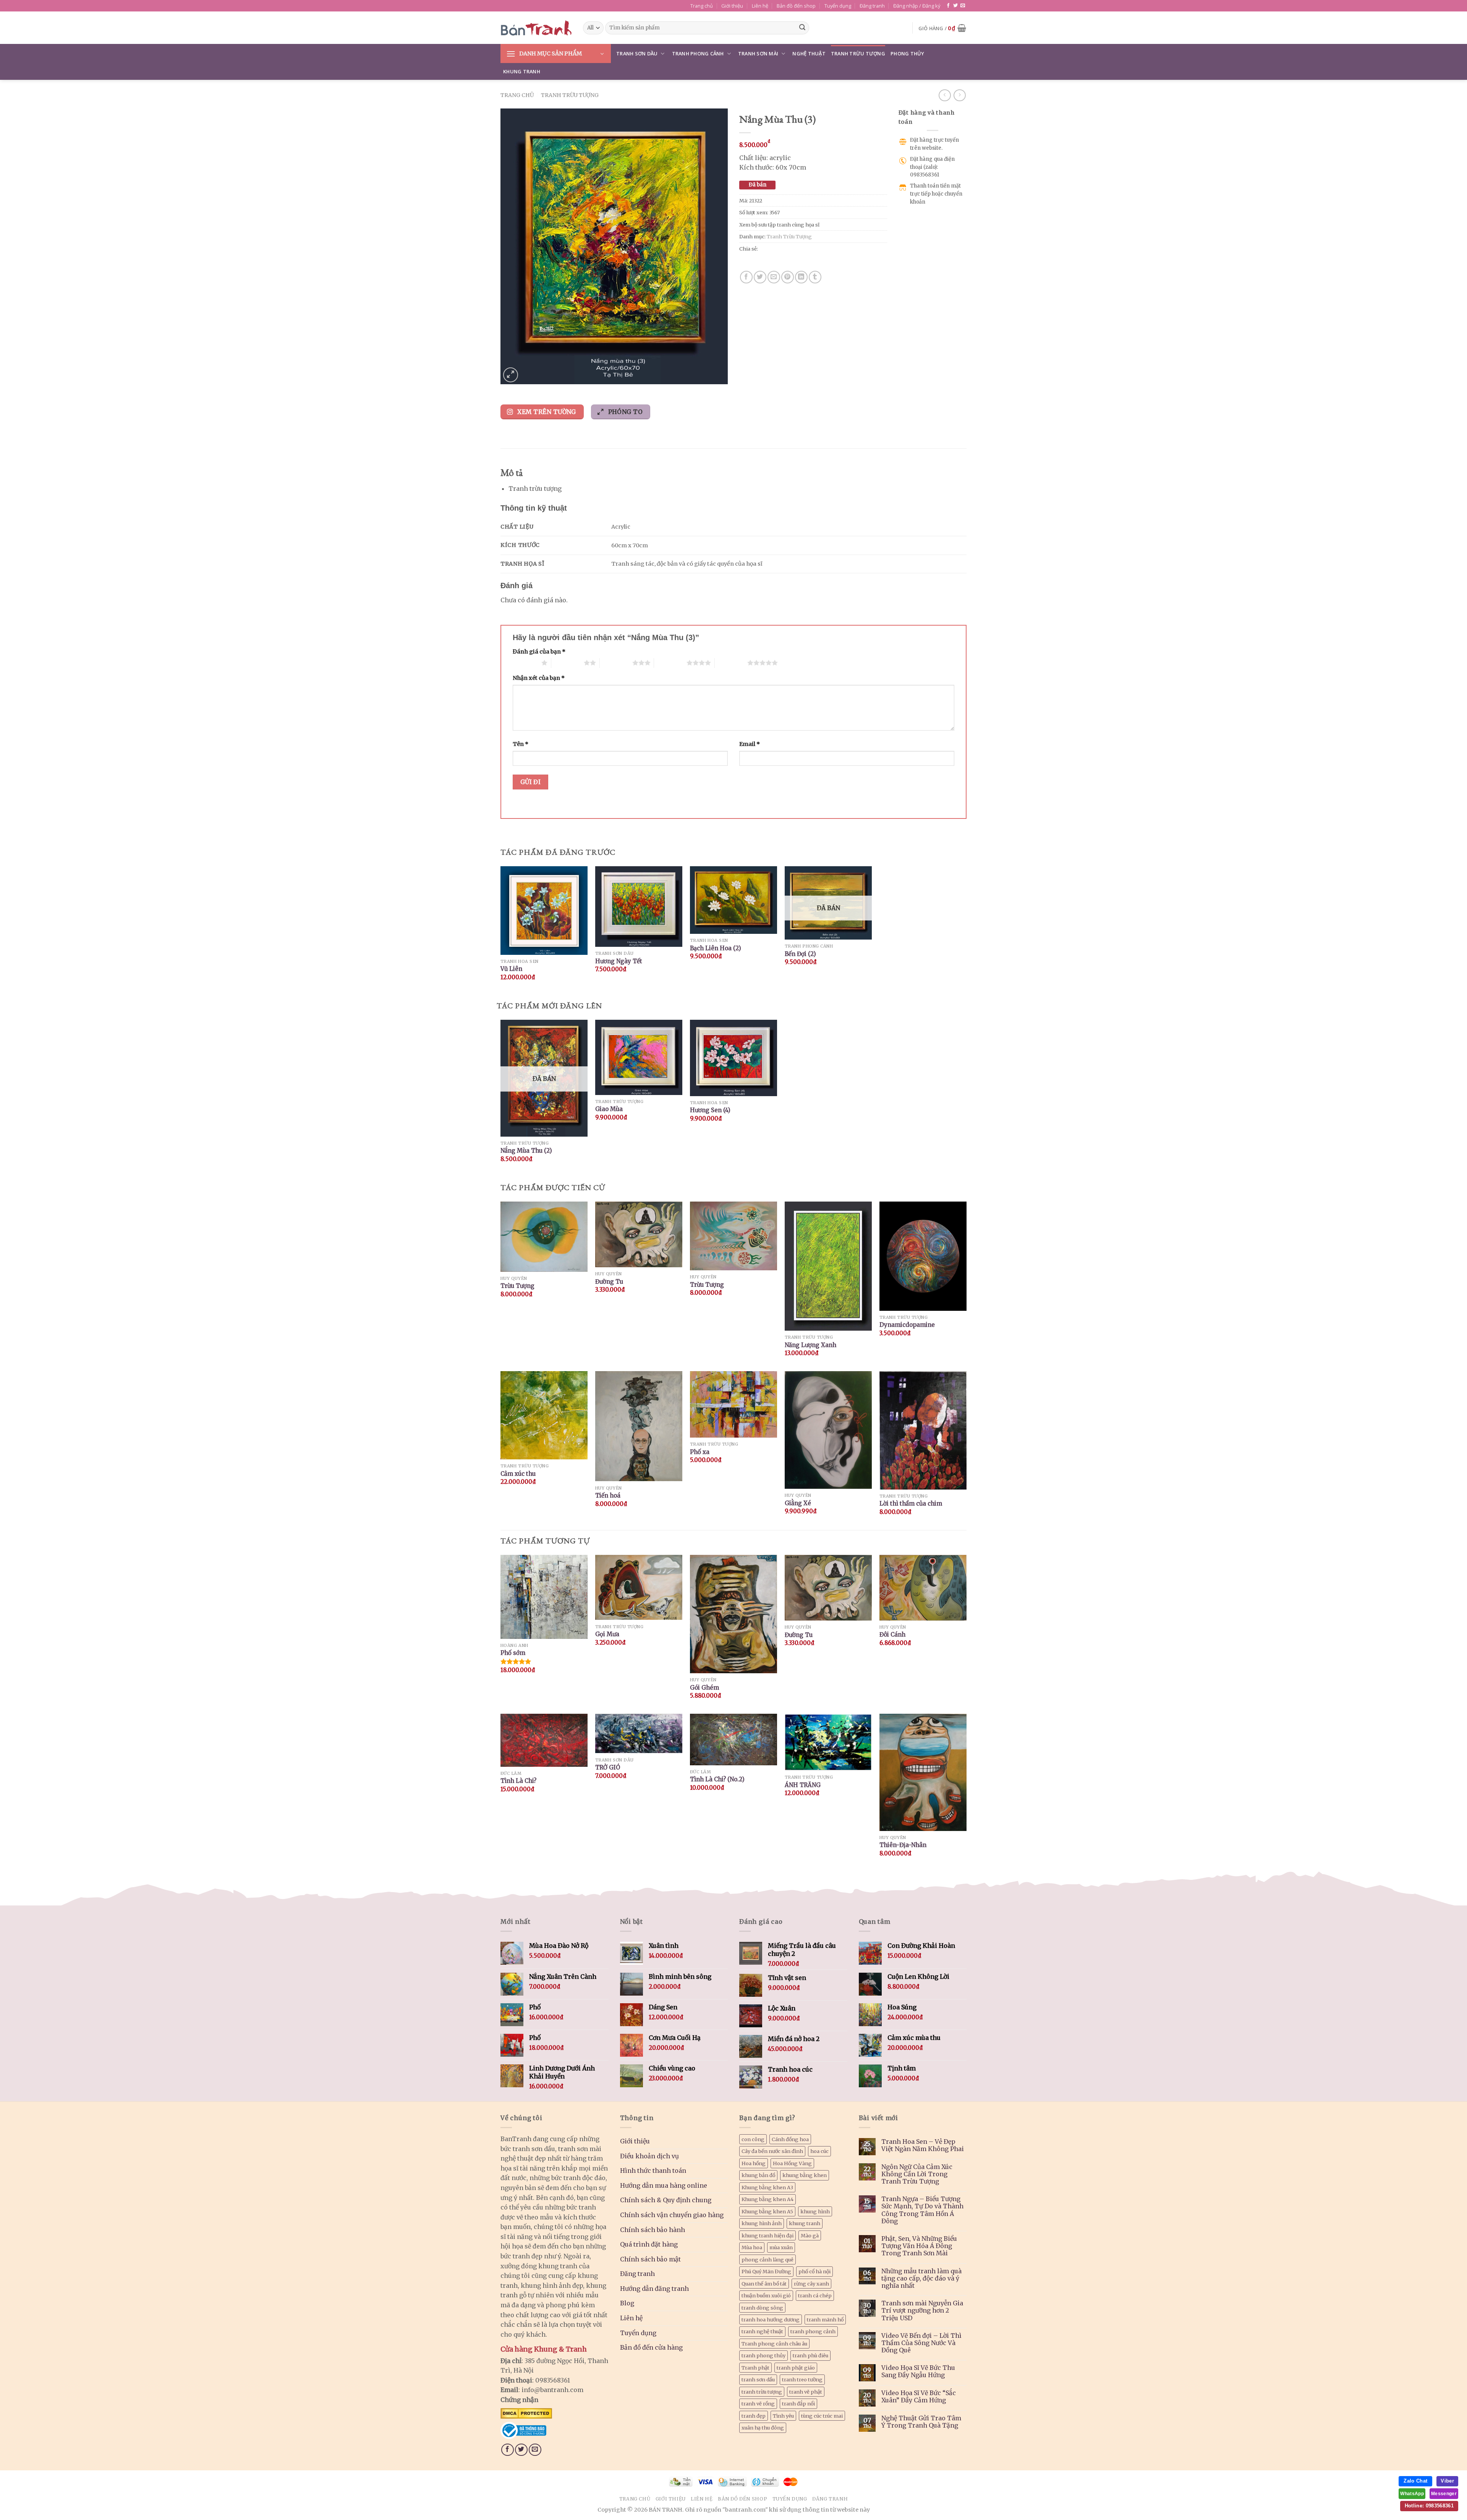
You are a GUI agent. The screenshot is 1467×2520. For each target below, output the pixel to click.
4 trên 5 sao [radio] (670, 663)
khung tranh (805, 2223)
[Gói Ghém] (733, 1614)
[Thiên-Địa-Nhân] (923, 1772)
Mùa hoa (752, 2247)
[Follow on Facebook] (948, 6)
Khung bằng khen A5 (767, 2211)
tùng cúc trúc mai (822, 2416)
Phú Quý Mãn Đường (766, 2271)
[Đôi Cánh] (923, 1588)
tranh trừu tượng (762, 2392)
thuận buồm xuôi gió (766, 2295)
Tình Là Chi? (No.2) (717, 1779)
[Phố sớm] (544, 1597)
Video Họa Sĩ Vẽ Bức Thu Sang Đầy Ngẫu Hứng (918, 2371)
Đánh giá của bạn (539, 652)
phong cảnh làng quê (768, 2260)
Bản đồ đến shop (796, 6)
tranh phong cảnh (813, 2331)
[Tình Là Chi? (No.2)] (733, 1739)
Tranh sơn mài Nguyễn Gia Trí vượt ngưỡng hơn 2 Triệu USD (922, 2311)
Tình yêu (783, 2416)
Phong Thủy (908, 53)
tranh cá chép (815, 2295)
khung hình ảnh (762, 2223)
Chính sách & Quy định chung (666, 2200)
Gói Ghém (704, 1688)
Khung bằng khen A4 (768, 2199)
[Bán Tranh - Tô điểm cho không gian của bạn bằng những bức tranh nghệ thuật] (536, 28)
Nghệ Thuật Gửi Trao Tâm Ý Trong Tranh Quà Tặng (921, 2422)
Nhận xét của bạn (539, 678)
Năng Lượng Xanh (810, 1345)
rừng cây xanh (811, 2284)
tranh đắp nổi (798, 2404)
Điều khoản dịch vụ (649, 2156)
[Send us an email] (963, 6)
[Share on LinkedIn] (801, 277)
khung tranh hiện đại (768, 2235)
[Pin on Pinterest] (788, 277)
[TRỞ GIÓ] (639, 1733)
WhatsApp (1412, 2494)
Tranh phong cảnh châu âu (774, 2344)
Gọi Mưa (607, 1634)
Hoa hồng (754, 2163)
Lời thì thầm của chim (911, 1503)
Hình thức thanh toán (653, 2171)
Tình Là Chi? (518, 1781)
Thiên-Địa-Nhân (903, 1845)
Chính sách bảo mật (650, 2259)
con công (753, 2139)
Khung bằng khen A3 (767, 2187)
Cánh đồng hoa (790, 2139)
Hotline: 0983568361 (1429, 2506)
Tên (521, 744)
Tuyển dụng (838, 6)
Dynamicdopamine (907, 1325)
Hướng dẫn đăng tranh (654, 2289)
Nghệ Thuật (809, 53)
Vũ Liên (511, 969)
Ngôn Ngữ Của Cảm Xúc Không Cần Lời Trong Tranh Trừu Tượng (917, 2174)
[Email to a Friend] (774, 277)
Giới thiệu (732, 6)
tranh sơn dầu (758, 2379)
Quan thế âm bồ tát (764, 2284)
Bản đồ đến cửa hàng (651, 2347)
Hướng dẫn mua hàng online (664, 2185)
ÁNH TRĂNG (803, 1785)
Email (750, 744)
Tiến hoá (608, 1495)
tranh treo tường (802, 2379)
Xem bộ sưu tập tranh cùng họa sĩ (779, 225)
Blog (627, 2303)
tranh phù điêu (810, 2355)
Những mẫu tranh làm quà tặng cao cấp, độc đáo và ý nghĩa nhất (921, 2278)
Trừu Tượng (517, 1286)
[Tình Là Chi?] (544, 1740)
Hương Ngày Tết (619, 961)
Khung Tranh (522, 71)
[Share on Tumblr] (815, 277)
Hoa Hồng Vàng (792, 2163)
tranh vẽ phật (806, 2392)
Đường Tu (609, 1282)
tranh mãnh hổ (825, 2319)
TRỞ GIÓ (608, 1767)
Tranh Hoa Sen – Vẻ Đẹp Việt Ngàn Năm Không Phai (923, 2145)
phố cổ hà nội (814, 2271)
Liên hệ (760, 6)
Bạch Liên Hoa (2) (716, 948)
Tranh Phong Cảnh (698, 53)
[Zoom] (511, 375)
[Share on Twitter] (760, 277)
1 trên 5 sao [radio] (525, 663)
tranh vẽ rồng (758, 2404)
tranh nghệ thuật (762, 2331)
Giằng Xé (798, 1503)
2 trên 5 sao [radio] (568, 663)
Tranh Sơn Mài (758, 53)
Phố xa (700, 1452)
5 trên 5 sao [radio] (731, 663)
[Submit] (802, 28)
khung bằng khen (805, 2175)
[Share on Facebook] (746, 277)
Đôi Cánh (892, 1634)
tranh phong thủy (763, 2355)
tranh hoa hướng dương (771, 2319)
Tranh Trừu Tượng (858, 53)
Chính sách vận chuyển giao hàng (672, 2215)
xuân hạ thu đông (763, 2428)
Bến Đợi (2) (800, 954)
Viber (1447, 2481)
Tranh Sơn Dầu (637, 53)
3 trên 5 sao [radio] (616, 663)
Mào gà (810, 2235)
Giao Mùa (609, 1109)
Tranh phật (755, 2368)
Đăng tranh (872, 6)
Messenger (1444, 2494)
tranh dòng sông (762, 2308)
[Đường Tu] (828, 1588)
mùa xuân (781, 2247)
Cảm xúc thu (518, 1474)
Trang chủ (702, 6)
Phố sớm (513, 1653)
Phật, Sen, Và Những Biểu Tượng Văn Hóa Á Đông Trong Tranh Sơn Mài (919, 2246)
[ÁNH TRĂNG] (828, 1742)
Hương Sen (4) (710, 1110)
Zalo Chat (1415, 2481)
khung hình (815, 2211)
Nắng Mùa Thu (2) (526, 1151)
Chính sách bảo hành (653, 2230)
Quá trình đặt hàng (649, 2244)
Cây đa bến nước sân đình (772, 2151)
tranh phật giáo (796, 2368)
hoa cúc (819, 2151)
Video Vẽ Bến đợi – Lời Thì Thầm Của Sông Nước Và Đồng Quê (921, 2343)
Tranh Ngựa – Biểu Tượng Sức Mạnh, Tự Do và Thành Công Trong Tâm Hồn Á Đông (922, 2210)
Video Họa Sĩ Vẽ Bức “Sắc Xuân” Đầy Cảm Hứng (919, 2397)
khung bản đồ (758, 2175)
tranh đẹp (754, 2416)
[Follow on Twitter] (955, 6)
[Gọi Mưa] (639, 1588)
